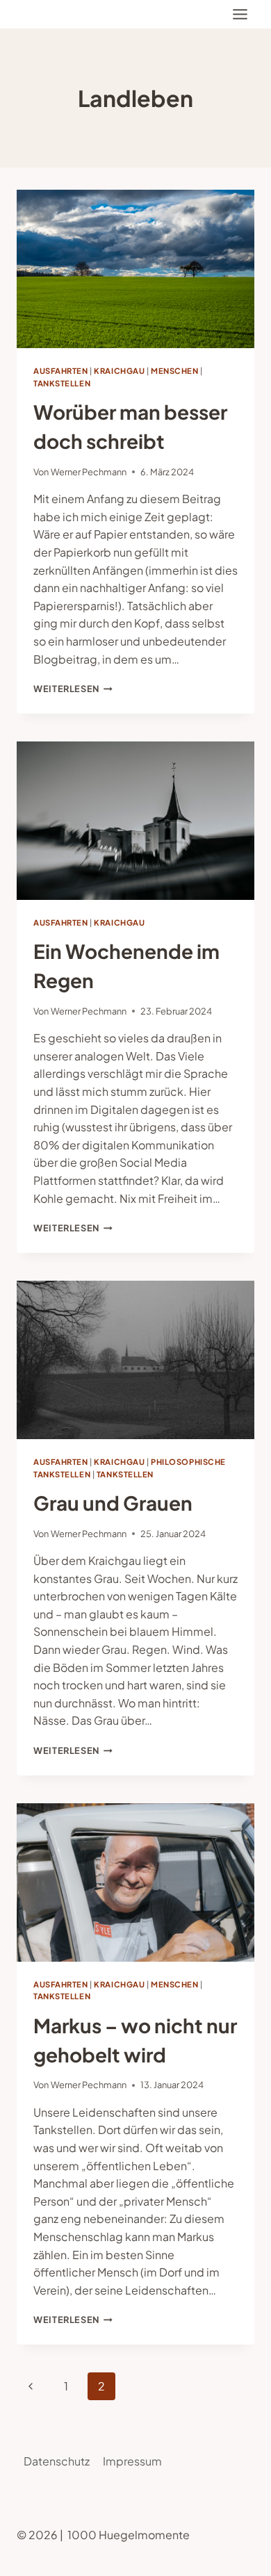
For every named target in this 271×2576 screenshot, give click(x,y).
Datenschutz (57, 2461)
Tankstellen (62, 383)
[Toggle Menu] (240, 14)
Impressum (132, 2461)
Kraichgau (119, 370)
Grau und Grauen (113, 1503)
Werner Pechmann (89, 472)
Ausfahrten (61, 370)
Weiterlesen (73, 689)
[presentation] (135, 269)
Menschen (174, 370)
